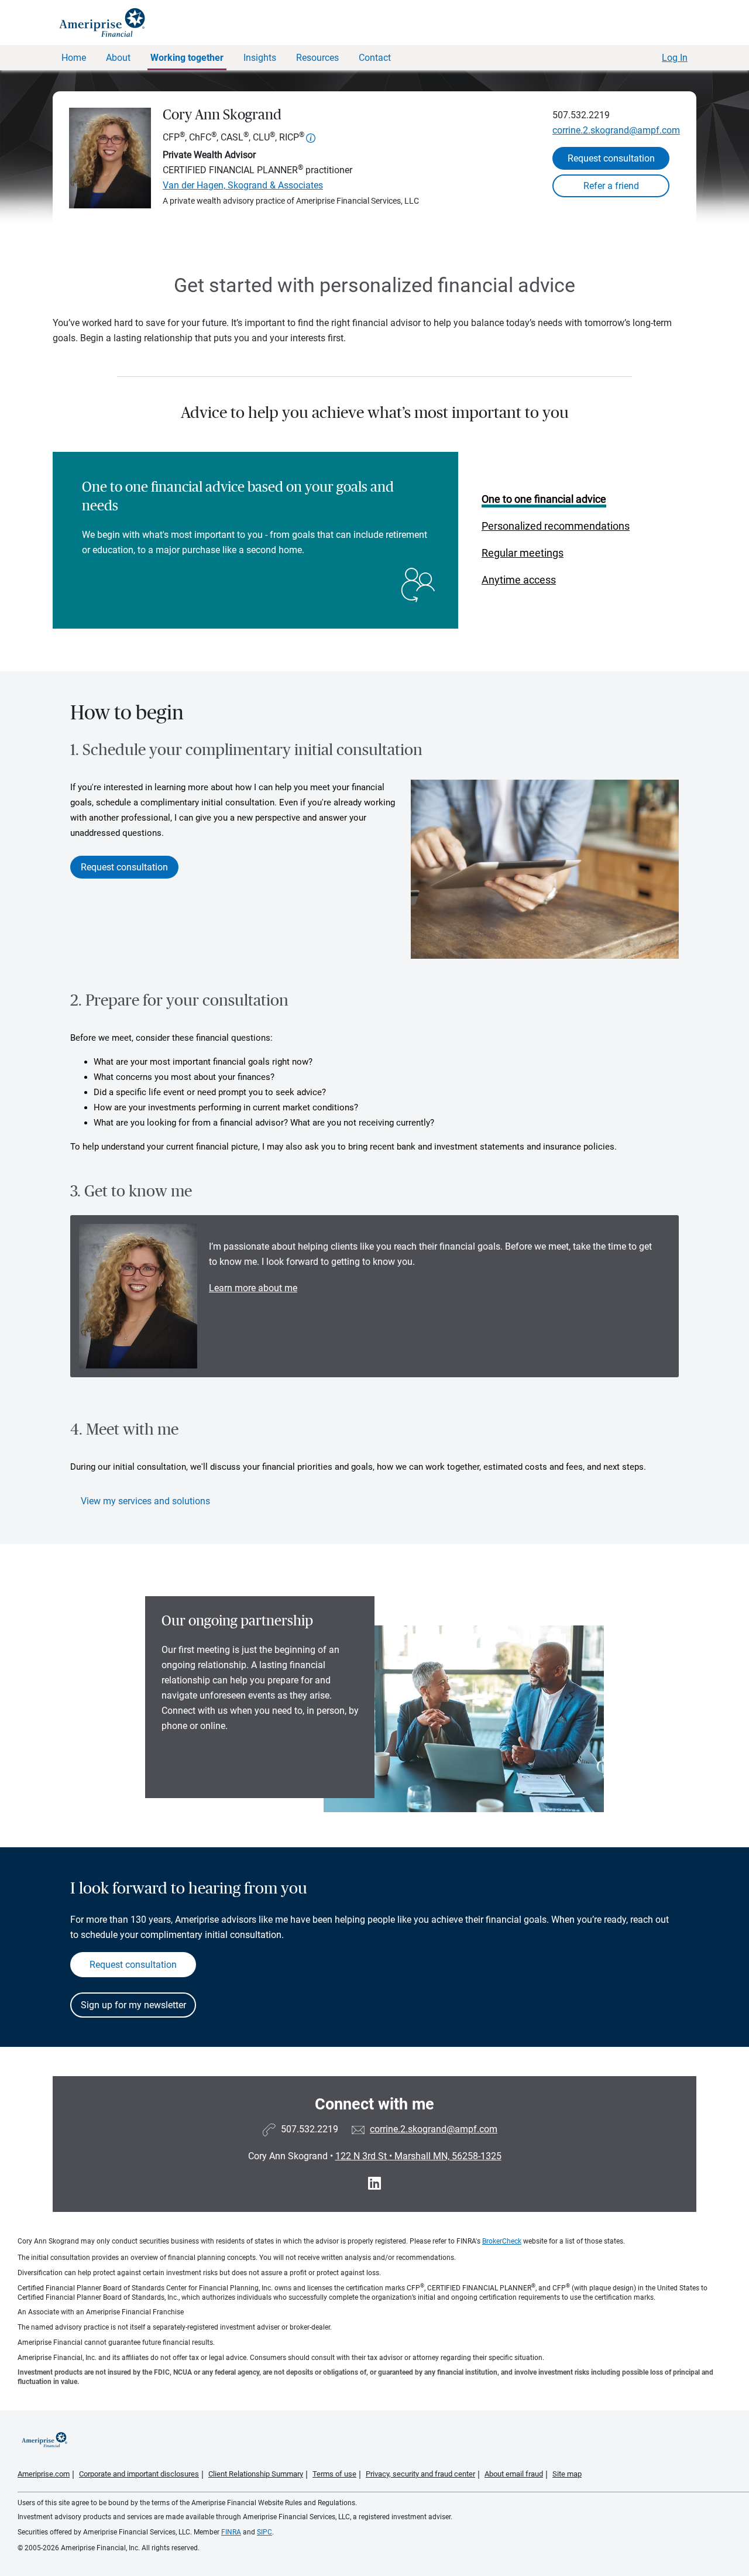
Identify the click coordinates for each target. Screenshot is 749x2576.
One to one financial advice (544, 499)
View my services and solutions (145, 1501)
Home (74, 58)
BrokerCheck (502, 2241)
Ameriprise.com (44, 2474)
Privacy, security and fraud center (420, 2474)
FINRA (231, 2532)
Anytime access (519, 580)
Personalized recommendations (556, 526)
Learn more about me (253, 1288)
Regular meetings (523, 553)
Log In (675, 58)
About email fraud (514, 2474)
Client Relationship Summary (256, 2474)
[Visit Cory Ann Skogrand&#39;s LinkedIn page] (374, 2184)
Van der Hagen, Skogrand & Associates (243, 185)
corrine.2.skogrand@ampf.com (616, 130)
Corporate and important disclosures (139, 2474)
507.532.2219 (581, 115)
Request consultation (611, 158)
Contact (375, 58)
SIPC (264, 2532)
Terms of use (334, 2474)
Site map (567, 2474)
